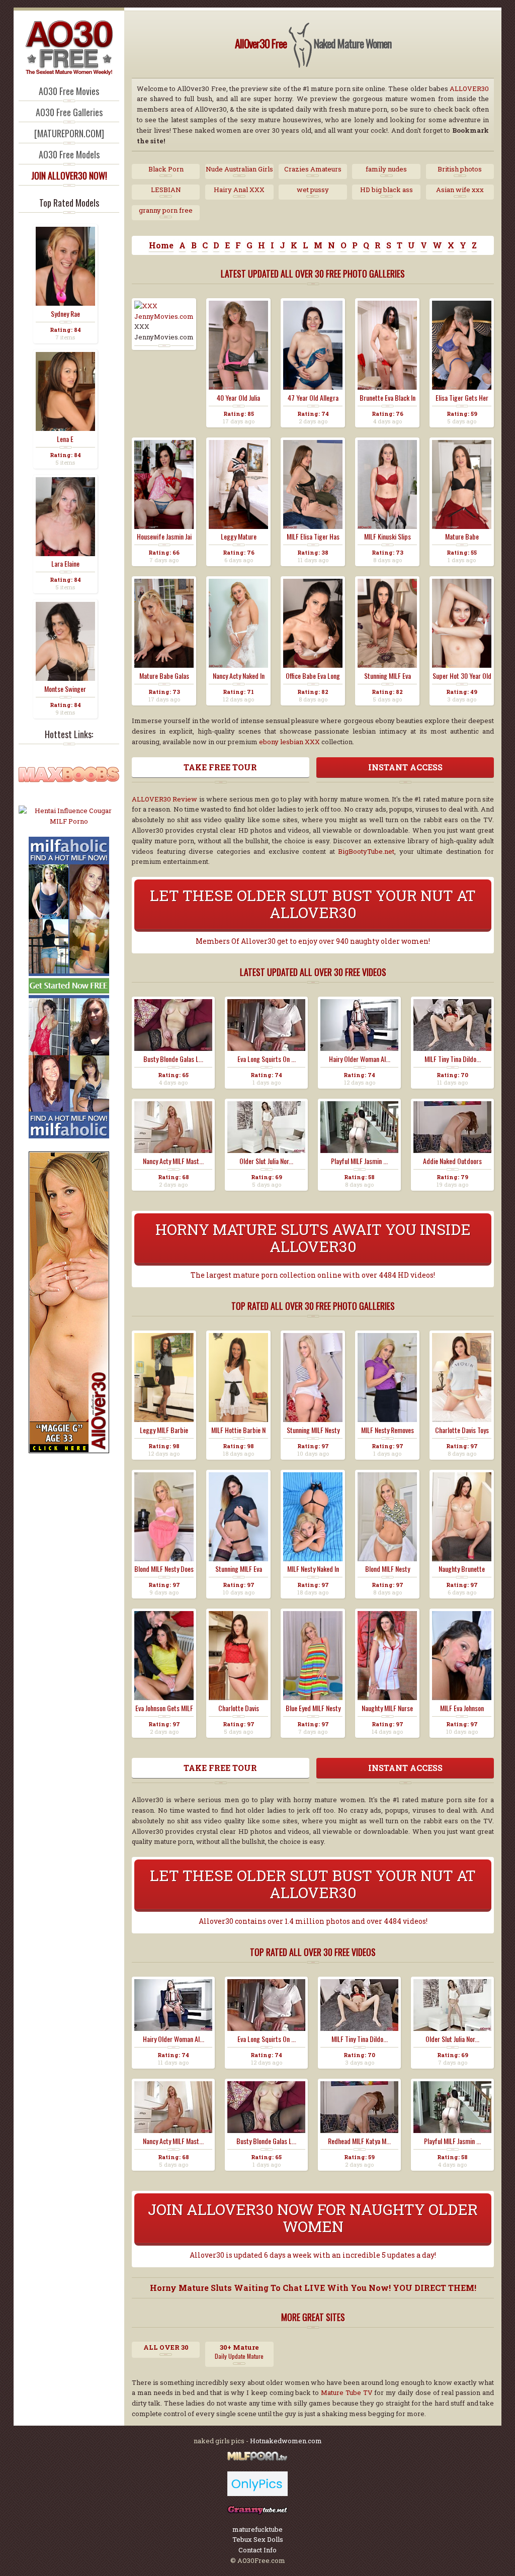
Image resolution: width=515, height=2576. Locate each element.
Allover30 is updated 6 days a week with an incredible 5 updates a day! (313, 2255)
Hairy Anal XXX (239, 190)
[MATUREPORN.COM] (69, 133)
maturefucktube (257, 2529)
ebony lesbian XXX (289, 742)
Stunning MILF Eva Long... (388, 676)
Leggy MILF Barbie (164, 1430)
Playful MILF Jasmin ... (359, 1161)
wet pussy (313, 190)
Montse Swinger (65, 689)
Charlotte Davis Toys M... (462, 1430)
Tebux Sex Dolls (258, 2539)
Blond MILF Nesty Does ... (164, 1569)
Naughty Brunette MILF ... (462, 1569)
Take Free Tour (220, 767)
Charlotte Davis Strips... (239, 1708)
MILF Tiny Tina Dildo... (453, 1059)
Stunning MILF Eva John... (239, 1569)
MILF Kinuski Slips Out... (388, 537)
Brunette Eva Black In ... (388, 398)
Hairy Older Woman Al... (360, 1059)
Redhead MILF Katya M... (359, 2141)
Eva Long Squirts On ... (267, 1059)
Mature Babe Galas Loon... (164, 676)
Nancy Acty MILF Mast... (173, 1161)
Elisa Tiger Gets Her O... (462, 398)
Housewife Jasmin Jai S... (164, 537)
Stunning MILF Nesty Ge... (313, 1430)
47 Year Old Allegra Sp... (313, 398)
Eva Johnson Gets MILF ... (164, 1708)
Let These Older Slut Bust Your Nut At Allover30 (313, 904)
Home (161, 245)
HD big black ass (387, 190)
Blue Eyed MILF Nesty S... (313, 1708)
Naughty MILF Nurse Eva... (387, 1708)
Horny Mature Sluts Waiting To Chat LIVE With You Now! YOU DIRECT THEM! (313, 2288)
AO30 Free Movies (69, 91)
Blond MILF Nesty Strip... (388, 1569)
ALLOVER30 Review (164, 799)
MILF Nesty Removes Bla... (388, 1430)
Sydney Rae (65, 314)
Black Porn (166, 169)
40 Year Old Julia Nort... (238, 398)
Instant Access (405, 767)
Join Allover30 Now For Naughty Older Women (313, 2218)
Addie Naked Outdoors (452, 1161)
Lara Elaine (65, 564)
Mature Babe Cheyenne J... (462, 537)
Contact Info (257, 2550)
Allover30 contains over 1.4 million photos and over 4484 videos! (313, 1921)
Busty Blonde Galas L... (173, 1059)
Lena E (65, 439)
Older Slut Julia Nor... (266, 1161)
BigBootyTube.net (366, 851)
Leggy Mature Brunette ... (239, 537)
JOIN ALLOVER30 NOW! (69, 175)
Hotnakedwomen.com (286, 2441)
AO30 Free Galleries (69, 112)
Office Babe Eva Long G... (313, 676)
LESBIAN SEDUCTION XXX (166, 190)
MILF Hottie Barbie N (238, 1430)
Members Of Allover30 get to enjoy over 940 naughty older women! (313, 941)
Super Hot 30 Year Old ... (462, 676)
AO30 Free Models (69, 154)
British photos (460, 169)
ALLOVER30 (469, 88)
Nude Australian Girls (239, 169)
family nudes (386, 169)
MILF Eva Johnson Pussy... (462, 1708)
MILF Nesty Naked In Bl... (313, 1569)
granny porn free (166, 210)
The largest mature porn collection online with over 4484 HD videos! (313, 1275)
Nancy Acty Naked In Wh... (239, 676)
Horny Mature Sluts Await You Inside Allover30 (313, 1238)
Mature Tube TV (347, 2392)
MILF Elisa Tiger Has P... (313, 537)
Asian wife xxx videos (460, 190)
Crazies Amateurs (313, 169)
